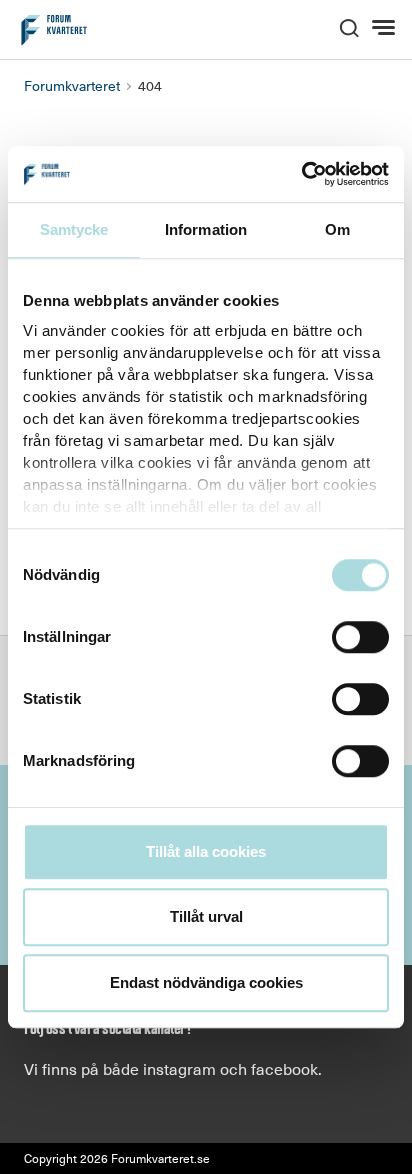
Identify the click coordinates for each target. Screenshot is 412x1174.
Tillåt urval (206, 916)
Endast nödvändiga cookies (206, 982)
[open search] (349, 26)
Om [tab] (337, 229)
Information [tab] (206, 229)
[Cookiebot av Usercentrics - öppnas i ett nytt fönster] (301, 174)
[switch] (360, 637)
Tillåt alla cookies (206, 851)
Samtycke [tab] (74, 229)
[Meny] (385, 28)
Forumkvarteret (72, 85)
